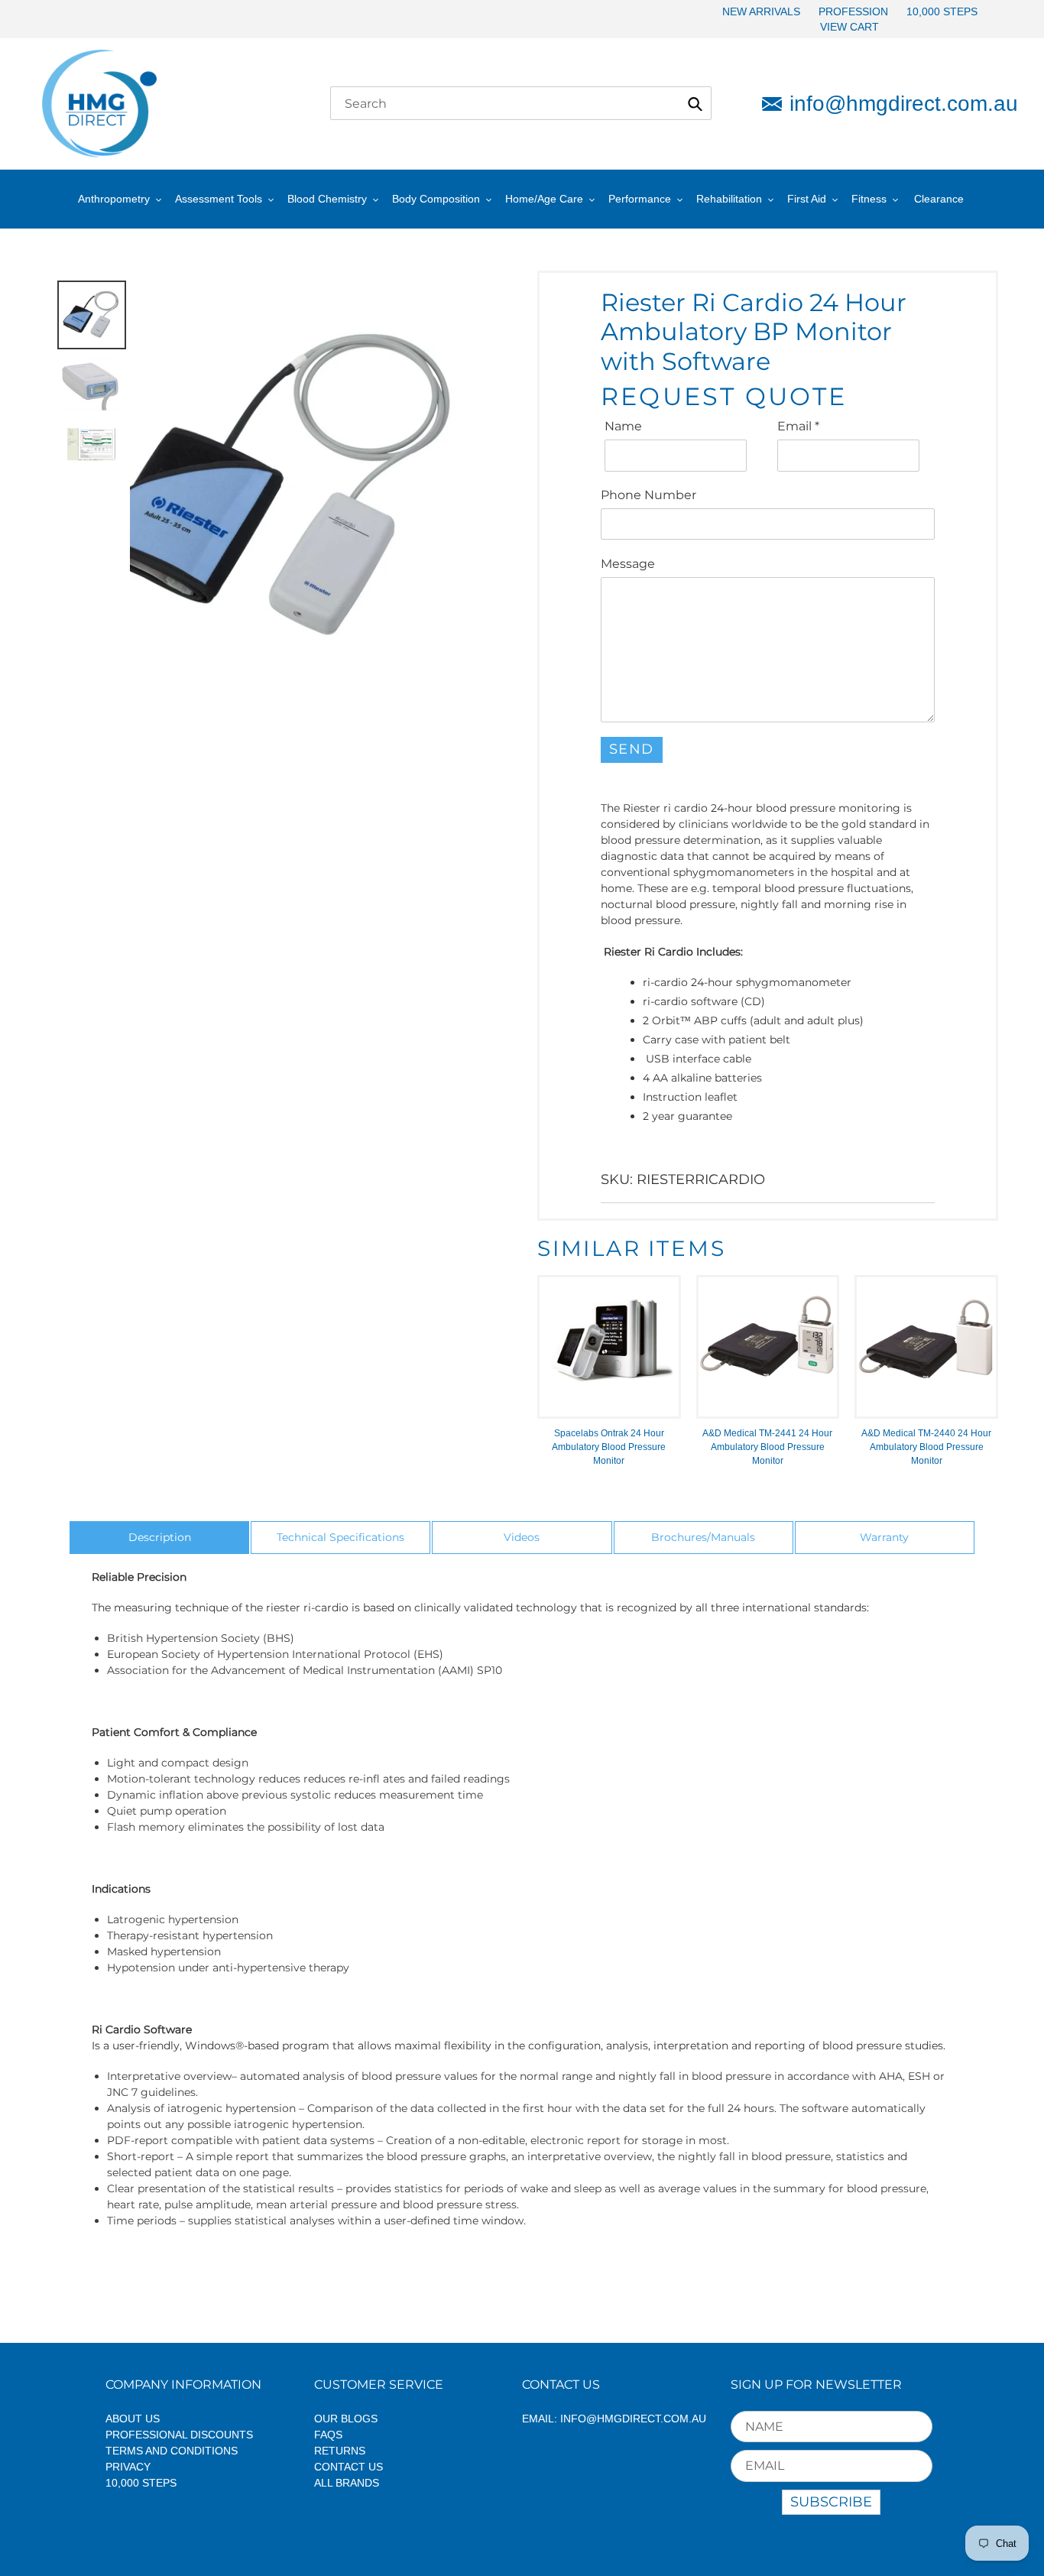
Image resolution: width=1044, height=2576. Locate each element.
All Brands (347, 2483)
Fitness (869, 199)
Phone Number (648, 495)
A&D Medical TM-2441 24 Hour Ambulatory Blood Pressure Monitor (767, 1447)
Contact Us (349, 2467)
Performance (640, 199)
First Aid (807, 199)
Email (798, 426)
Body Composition (436, 199)
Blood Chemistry (327, 199)
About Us (133, 2419)
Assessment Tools (219, 199)
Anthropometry (114, 199)
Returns (340, 2451)
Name (623, 426)
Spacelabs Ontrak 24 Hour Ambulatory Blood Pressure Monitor (609, 1447)
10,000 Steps (141, 2483)
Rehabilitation (729, 199)
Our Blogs (346, 2419)
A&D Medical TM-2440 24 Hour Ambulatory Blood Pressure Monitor (926, 1447)
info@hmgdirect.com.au (896, 104)
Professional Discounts (179, 2435)
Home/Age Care (544, 199)
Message (628, 564)
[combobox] (521, 103)
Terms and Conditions (172, 2451)
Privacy (128, 2467)
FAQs (328, 2435)
